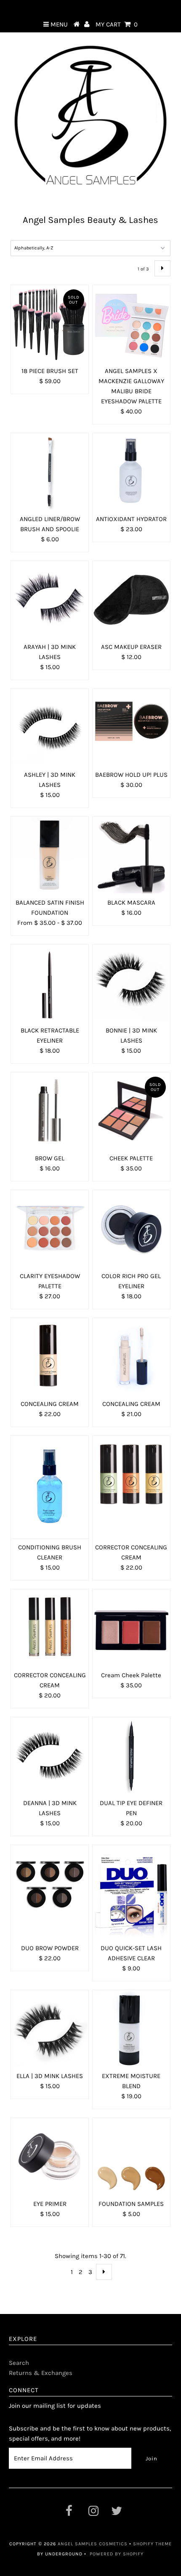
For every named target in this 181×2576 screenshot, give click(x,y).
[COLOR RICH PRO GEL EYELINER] (131, 1229)
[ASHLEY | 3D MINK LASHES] (50, 728)
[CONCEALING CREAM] (50, 1357)
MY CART (117, 24)
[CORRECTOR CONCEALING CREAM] (131, 1475)
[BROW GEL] (50, 1111)
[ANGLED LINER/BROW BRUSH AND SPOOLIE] (50, 472)
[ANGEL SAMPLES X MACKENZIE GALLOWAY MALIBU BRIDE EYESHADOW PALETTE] (131, 324)
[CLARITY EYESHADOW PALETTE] (50, 1229)
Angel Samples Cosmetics (93, 2544)
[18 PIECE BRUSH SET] (50, 324)
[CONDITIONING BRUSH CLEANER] (50, 1487)
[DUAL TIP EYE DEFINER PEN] (131, 1756)
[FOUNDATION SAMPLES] (131, 2157)
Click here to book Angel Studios (90, 8)
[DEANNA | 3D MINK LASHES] (50, 1756)
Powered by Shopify (117, 2554)
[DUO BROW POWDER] (50, 1884)
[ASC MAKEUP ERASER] (131, 600)
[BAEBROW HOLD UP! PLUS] (131, 723)
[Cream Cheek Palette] (131, 1628)
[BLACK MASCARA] (131, 855)
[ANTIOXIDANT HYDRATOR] (131, 472)
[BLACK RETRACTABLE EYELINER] (50, 983)
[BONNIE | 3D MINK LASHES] (131, 983)
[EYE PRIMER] (50, 2157)
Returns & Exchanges (41, 2373)
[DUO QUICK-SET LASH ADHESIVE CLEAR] (131, 1892)
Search (19, 2363)
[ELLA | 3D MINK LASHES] (50, 2029)
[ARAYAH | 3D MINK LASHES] (50, 600)
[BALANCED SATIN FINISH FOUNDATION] (50, 855)
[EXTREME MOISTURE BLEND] (131, 2029)
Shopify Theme (152, 2544)
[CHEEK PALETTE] (131, 1111)
